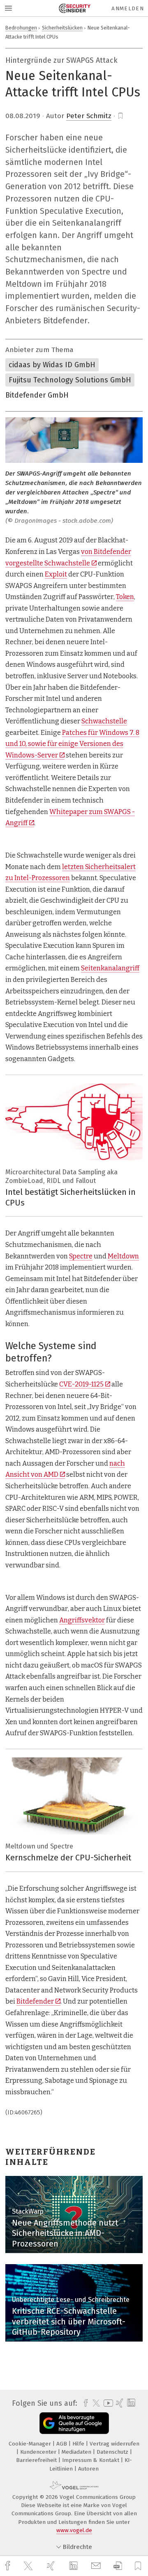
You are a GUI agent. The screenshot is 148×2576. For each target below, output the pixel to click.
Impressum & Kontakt (91, 2460)
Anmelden (128, 8)
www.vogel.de (74, 2530)
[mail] (97, 2566)
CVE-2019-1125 (81, 1384)
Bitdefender (35, 2001)
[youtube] (107, 2403)
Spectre (81, 1256)
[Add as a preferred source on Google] (74, 2423)
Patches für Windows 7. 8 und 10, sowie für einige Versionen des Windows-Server (72, 744)
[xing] (52, 2566)
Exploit (56, 574)
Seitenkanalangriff (110, 968)
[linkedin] (74, 2566)
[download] (118, 2566)
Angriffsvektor (82, 1620)
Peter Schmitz (89, 116)
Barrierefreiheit (37, 2460)
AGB (62, 2444)
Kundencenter (39, 2452)
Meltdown (123, 1256)
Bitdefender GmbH (37, 395)
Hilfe (79, 2444)
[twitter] (29, 2566)
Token (125, 597)
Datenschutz (113, 2452)
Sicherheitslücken (62, 28)
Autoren (88, 2469)
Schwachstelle (104, 721)
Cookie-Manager (31, 2444)
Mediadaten (77, 2452)
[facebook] (9, 2566)
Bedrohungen (21, 28)
